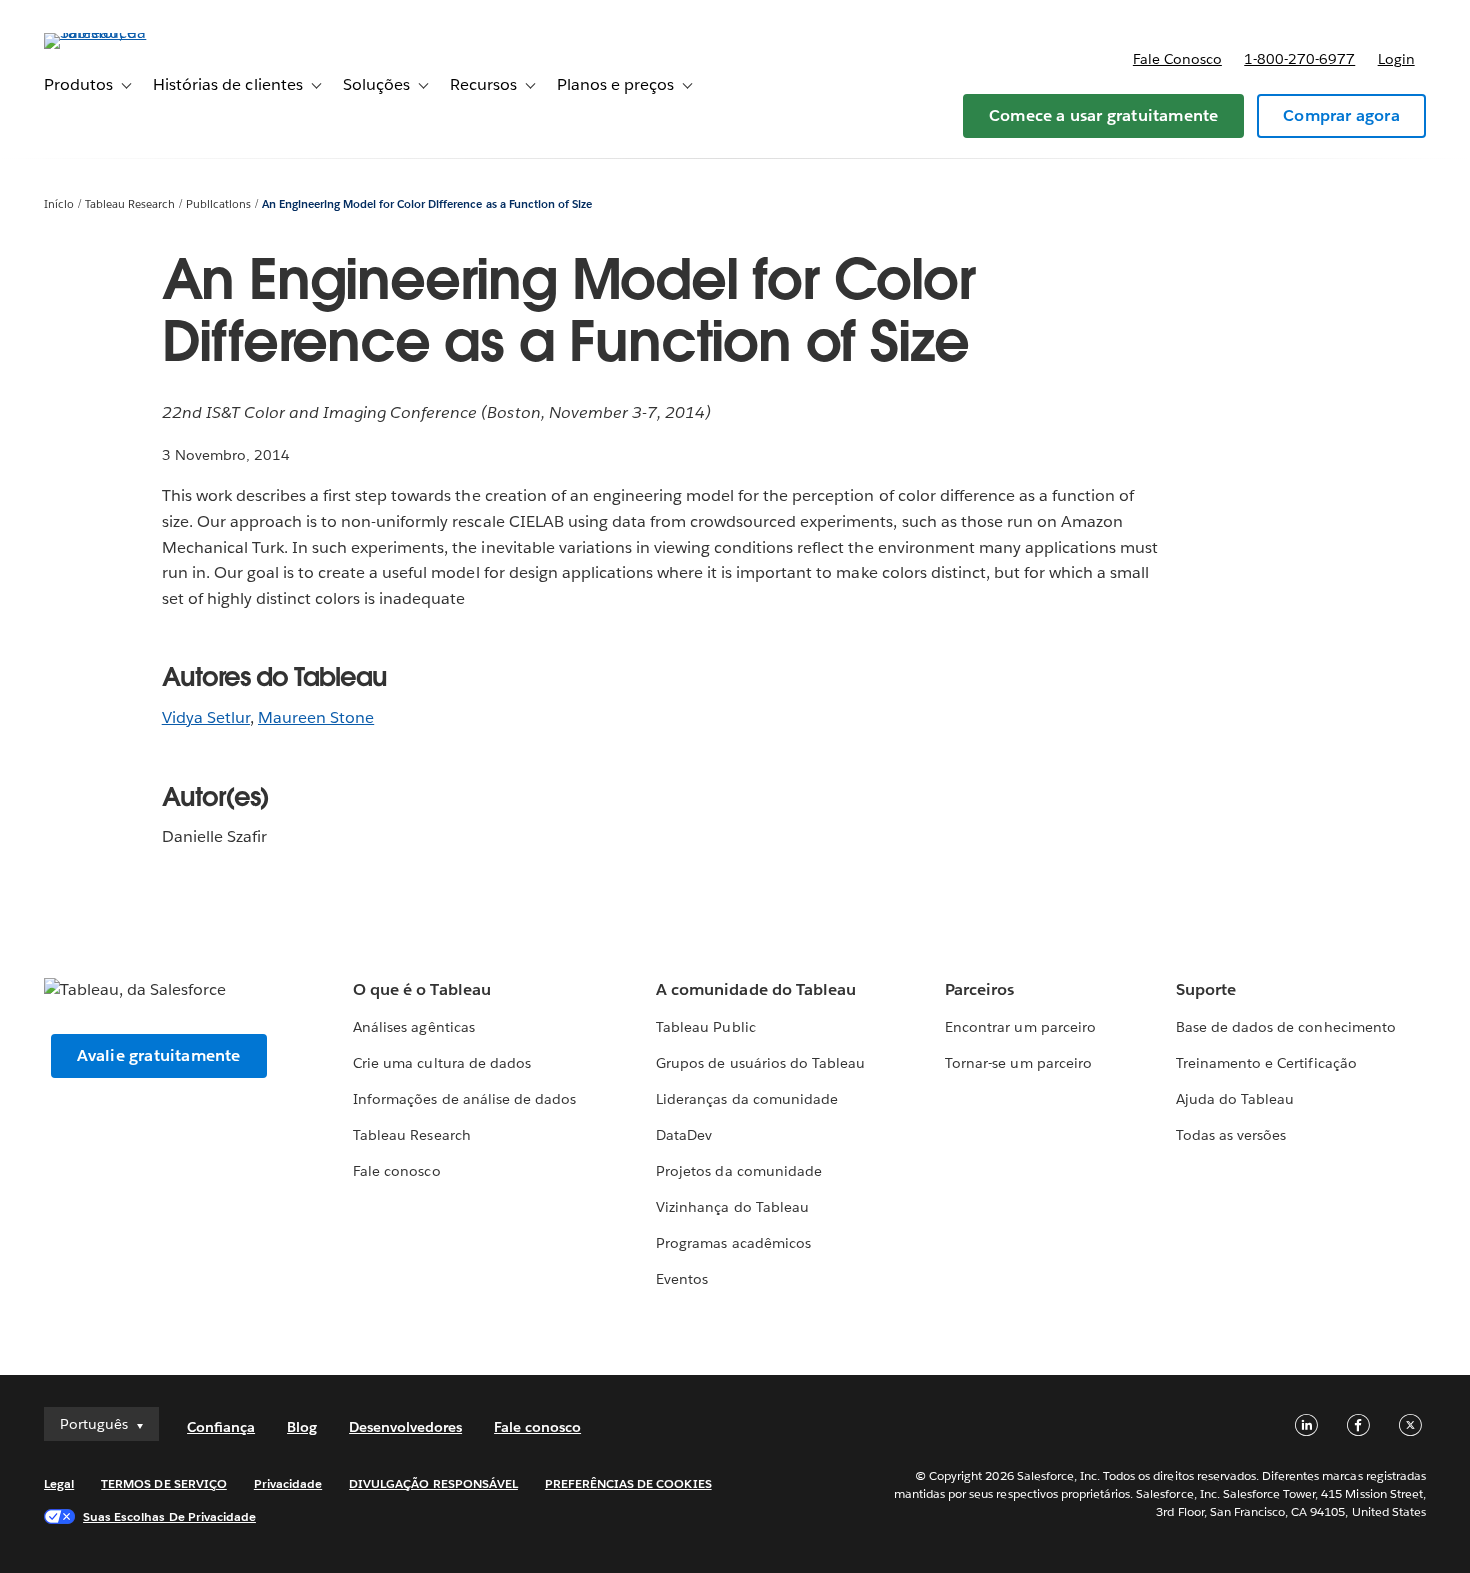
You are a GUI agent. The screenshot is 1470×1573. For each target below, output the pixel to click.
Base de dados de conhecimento (1286, 1027)
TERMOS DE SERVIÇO (164, 1483)
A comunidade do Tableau (755, 989)
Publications (218, 204)
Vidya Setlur (206, 717)
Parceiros (979, 989)
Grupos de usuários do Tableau (760, 1063)
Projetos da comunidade (738, 1171)
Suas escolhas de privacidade (169, 1516)
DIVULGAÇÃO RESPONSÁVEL (433, 1483)
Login (1396, 59)
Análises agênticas (413, 1027)
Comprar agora (1341, 115)
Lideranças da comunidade (746, 1099)
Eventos (682, 1279)
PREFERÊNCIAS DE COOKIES (628, 1483)
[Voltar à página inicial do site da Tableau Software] (119, 32)
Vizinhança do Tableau (732, 1207)
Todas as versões (1231, 1135)
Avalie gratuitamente (159, 1055)
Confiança (221, 1427)
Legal (59, 1483)
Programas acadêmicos (733, 1243)
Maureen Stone (316, 717)
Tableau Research (130, 204)
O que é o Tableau (421, 989)
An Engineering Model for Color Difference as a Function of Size (427, 204)
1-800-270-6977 (1299, 59)
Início (59, 204)
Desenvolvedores (405, 1427)
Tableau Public (705, 1027)
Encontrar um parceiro (1020, 1027)
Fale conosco (1177, 59)
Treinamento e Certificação (1266, 1063)
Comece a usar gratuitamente (1103, 115)
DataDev (684, 1135)
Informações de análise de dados (464, 1099)
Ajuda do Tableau (1235, 1099)
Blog (302, 1427)
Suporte (1206, 989)
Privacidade (288, 1483)
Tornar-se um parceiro (1018, 1063)
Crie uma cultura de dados (441, 1063)
